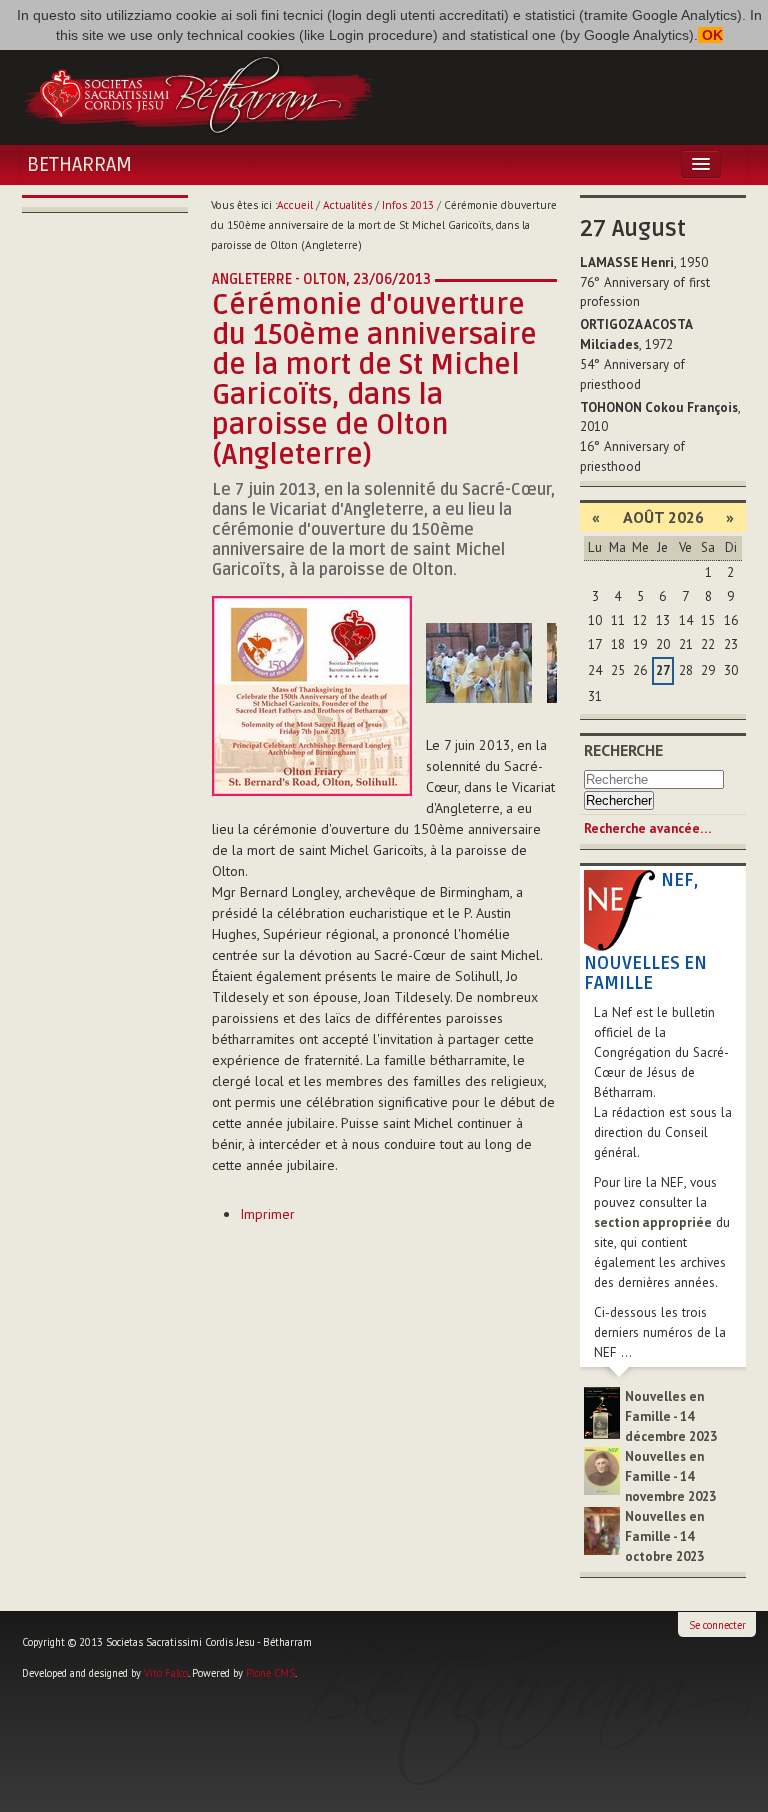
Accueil (295, 205)
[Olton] (312, 694)
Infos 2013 (408, 205)
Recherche (623, 750)
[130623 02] (479, 663)
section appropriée (653, 1222)
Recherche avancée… (647, 828)
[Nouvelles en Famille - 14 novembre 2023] (602, 1469)
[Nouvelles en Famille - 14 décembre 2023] (602, 1411)
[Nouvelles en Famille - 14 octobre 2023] (602, 1529)
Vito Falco (166, 1673)
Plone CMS (270, 1673)
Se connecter (717, 1625)
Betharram (79, 165)
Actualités (347, 205)
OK (710, 35)
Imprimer (267, 1214)
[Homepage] (198, 93)
